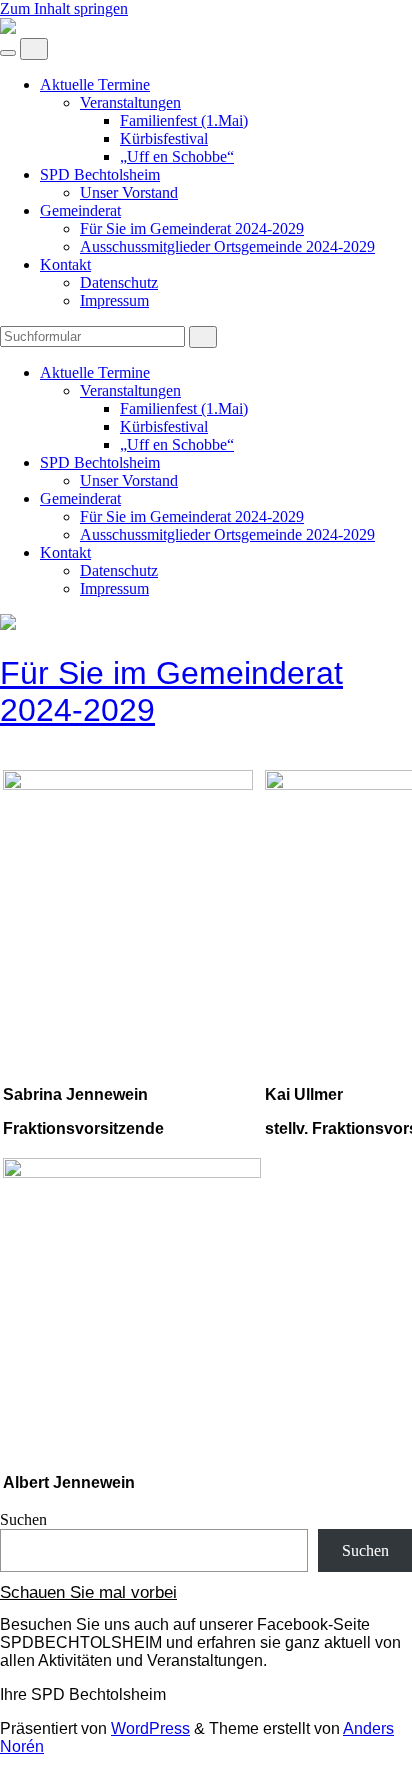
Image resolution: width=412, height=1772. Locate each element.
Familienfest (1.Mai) (184, 120)
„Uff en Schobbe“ (177, 156)
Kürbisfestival (164, 138)
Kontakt (65, 264)
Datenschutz (119, 282)
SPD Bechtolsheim (100, 174)
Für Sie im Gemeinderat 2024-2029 (192, 228)
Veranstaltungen (130, 102)
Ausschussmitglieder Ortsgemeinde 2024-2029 (227, 246)
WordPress (150, 1728)
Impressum (114, 300)
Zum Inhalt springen (64, 8)
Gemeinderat (80, 210)
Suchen (23, 1519)
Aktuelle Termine (95, 84)
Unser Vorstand (129, 192)
